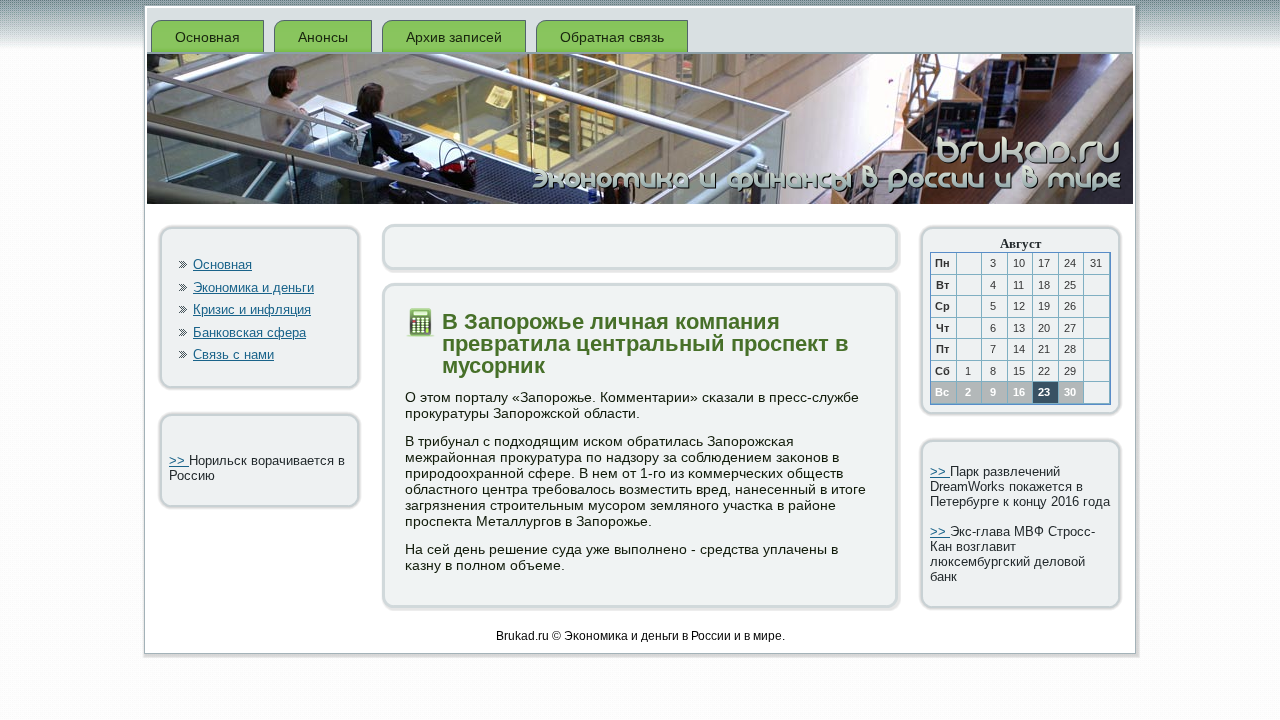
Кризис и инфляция (252, 309)
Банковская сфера (249, 332)
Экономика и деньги (253, 287)
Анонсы (323, 37)
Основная (207, 37)
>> (179, 460)
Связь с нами (233, 354)
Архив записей (454, 37)
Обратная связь (612, 37)
